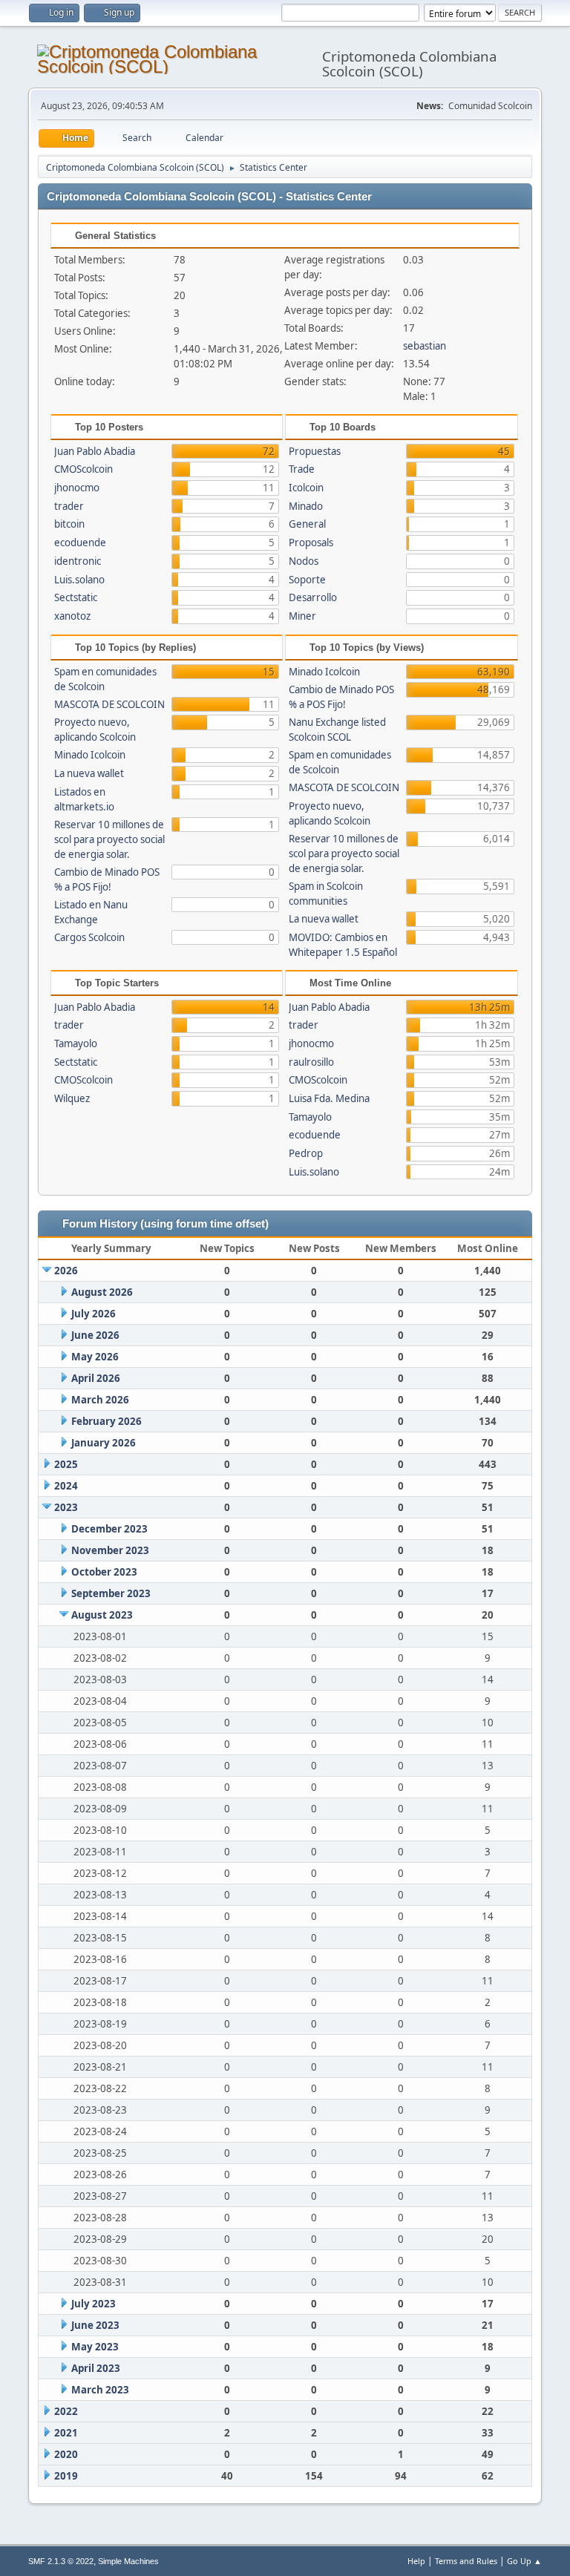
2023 (66, 1507)
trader (69, 506)
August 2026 (102, 1292)
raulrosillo (311, 1062)
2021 (66, 2433)
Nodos (304, 561)
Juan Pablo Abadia (95, 451)
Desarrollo (313, 597)
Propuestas (315, 451)
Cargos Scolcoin (89, 937)
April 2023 (96, 2368)
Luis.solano (79, 580)
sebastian (425, 346)
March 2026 (100, 1400)
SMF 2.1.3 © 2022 (61, 2561)
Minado (306, 506)
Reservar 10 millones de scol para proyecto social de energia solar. (109, 839)
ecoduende (80, 543)
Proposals (311, 543)
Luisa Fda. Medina (329, 1098)
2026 (66, 1271)
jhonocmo (77, 488)
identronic (78, 561)
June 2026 (95, 1335)
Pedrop (306, 1153)
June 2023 (95, 2325)
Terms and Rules (466, 2561)
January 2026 (104, 1443)
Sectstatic (76, 597)
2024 (66, 1486)
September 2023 (111, 1593)
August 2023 (102, 1615)
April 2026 (96, 1378)
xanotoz (72, 616)
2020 (66, 2454)
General (307, 524)
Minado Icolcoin (90, 755)
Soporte (307, 580)
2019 (66, 2476)
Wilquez (72, 1098)
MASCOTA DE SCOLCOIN (109, 704)
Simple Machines (128, 2561)
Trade (302, 469)
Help (416, 2561)
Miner (302, 616)
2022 (66, 2411)
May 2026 (95, 1357)
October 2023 (104, 1572)
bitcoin (69, 524)
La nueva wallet (89, 773)
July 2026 (94, 1314)
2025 (66, 1464)
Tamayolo (76, 1043)
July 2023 (94, 2304)
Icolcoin (306, 488)
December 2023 (109, 1529)
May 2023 (95, 2347)
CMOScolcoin (83, 469)
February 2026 (107, 1421)
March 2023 (100, 2390)
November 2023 (110, 1550)
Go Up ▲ (524, 2561)
